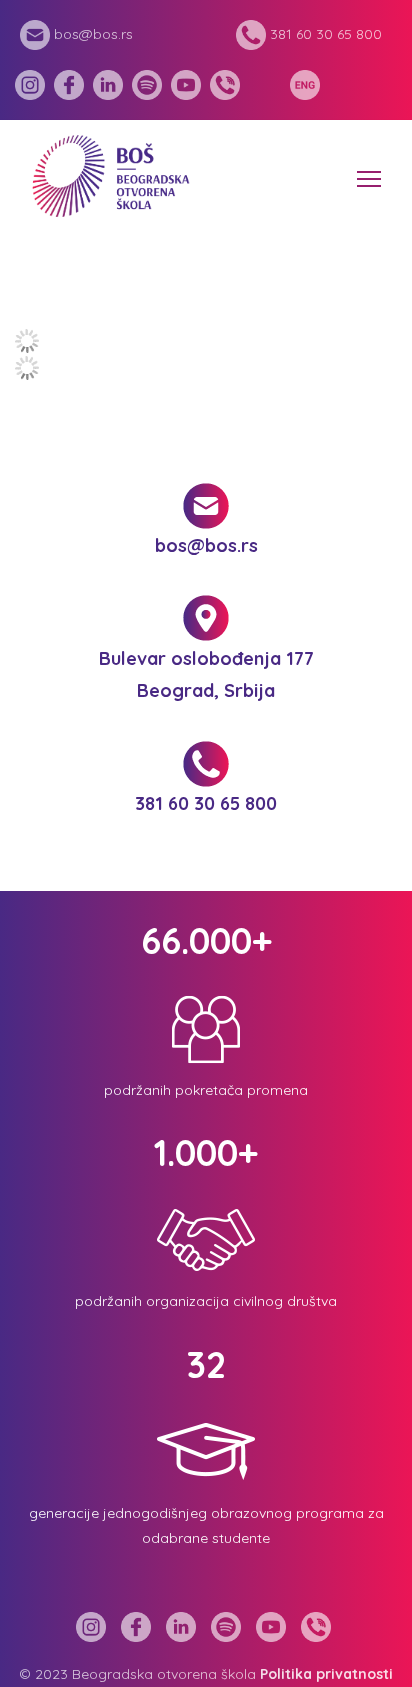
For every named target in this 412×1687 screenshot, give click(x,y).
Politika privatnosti (326, 1674)
